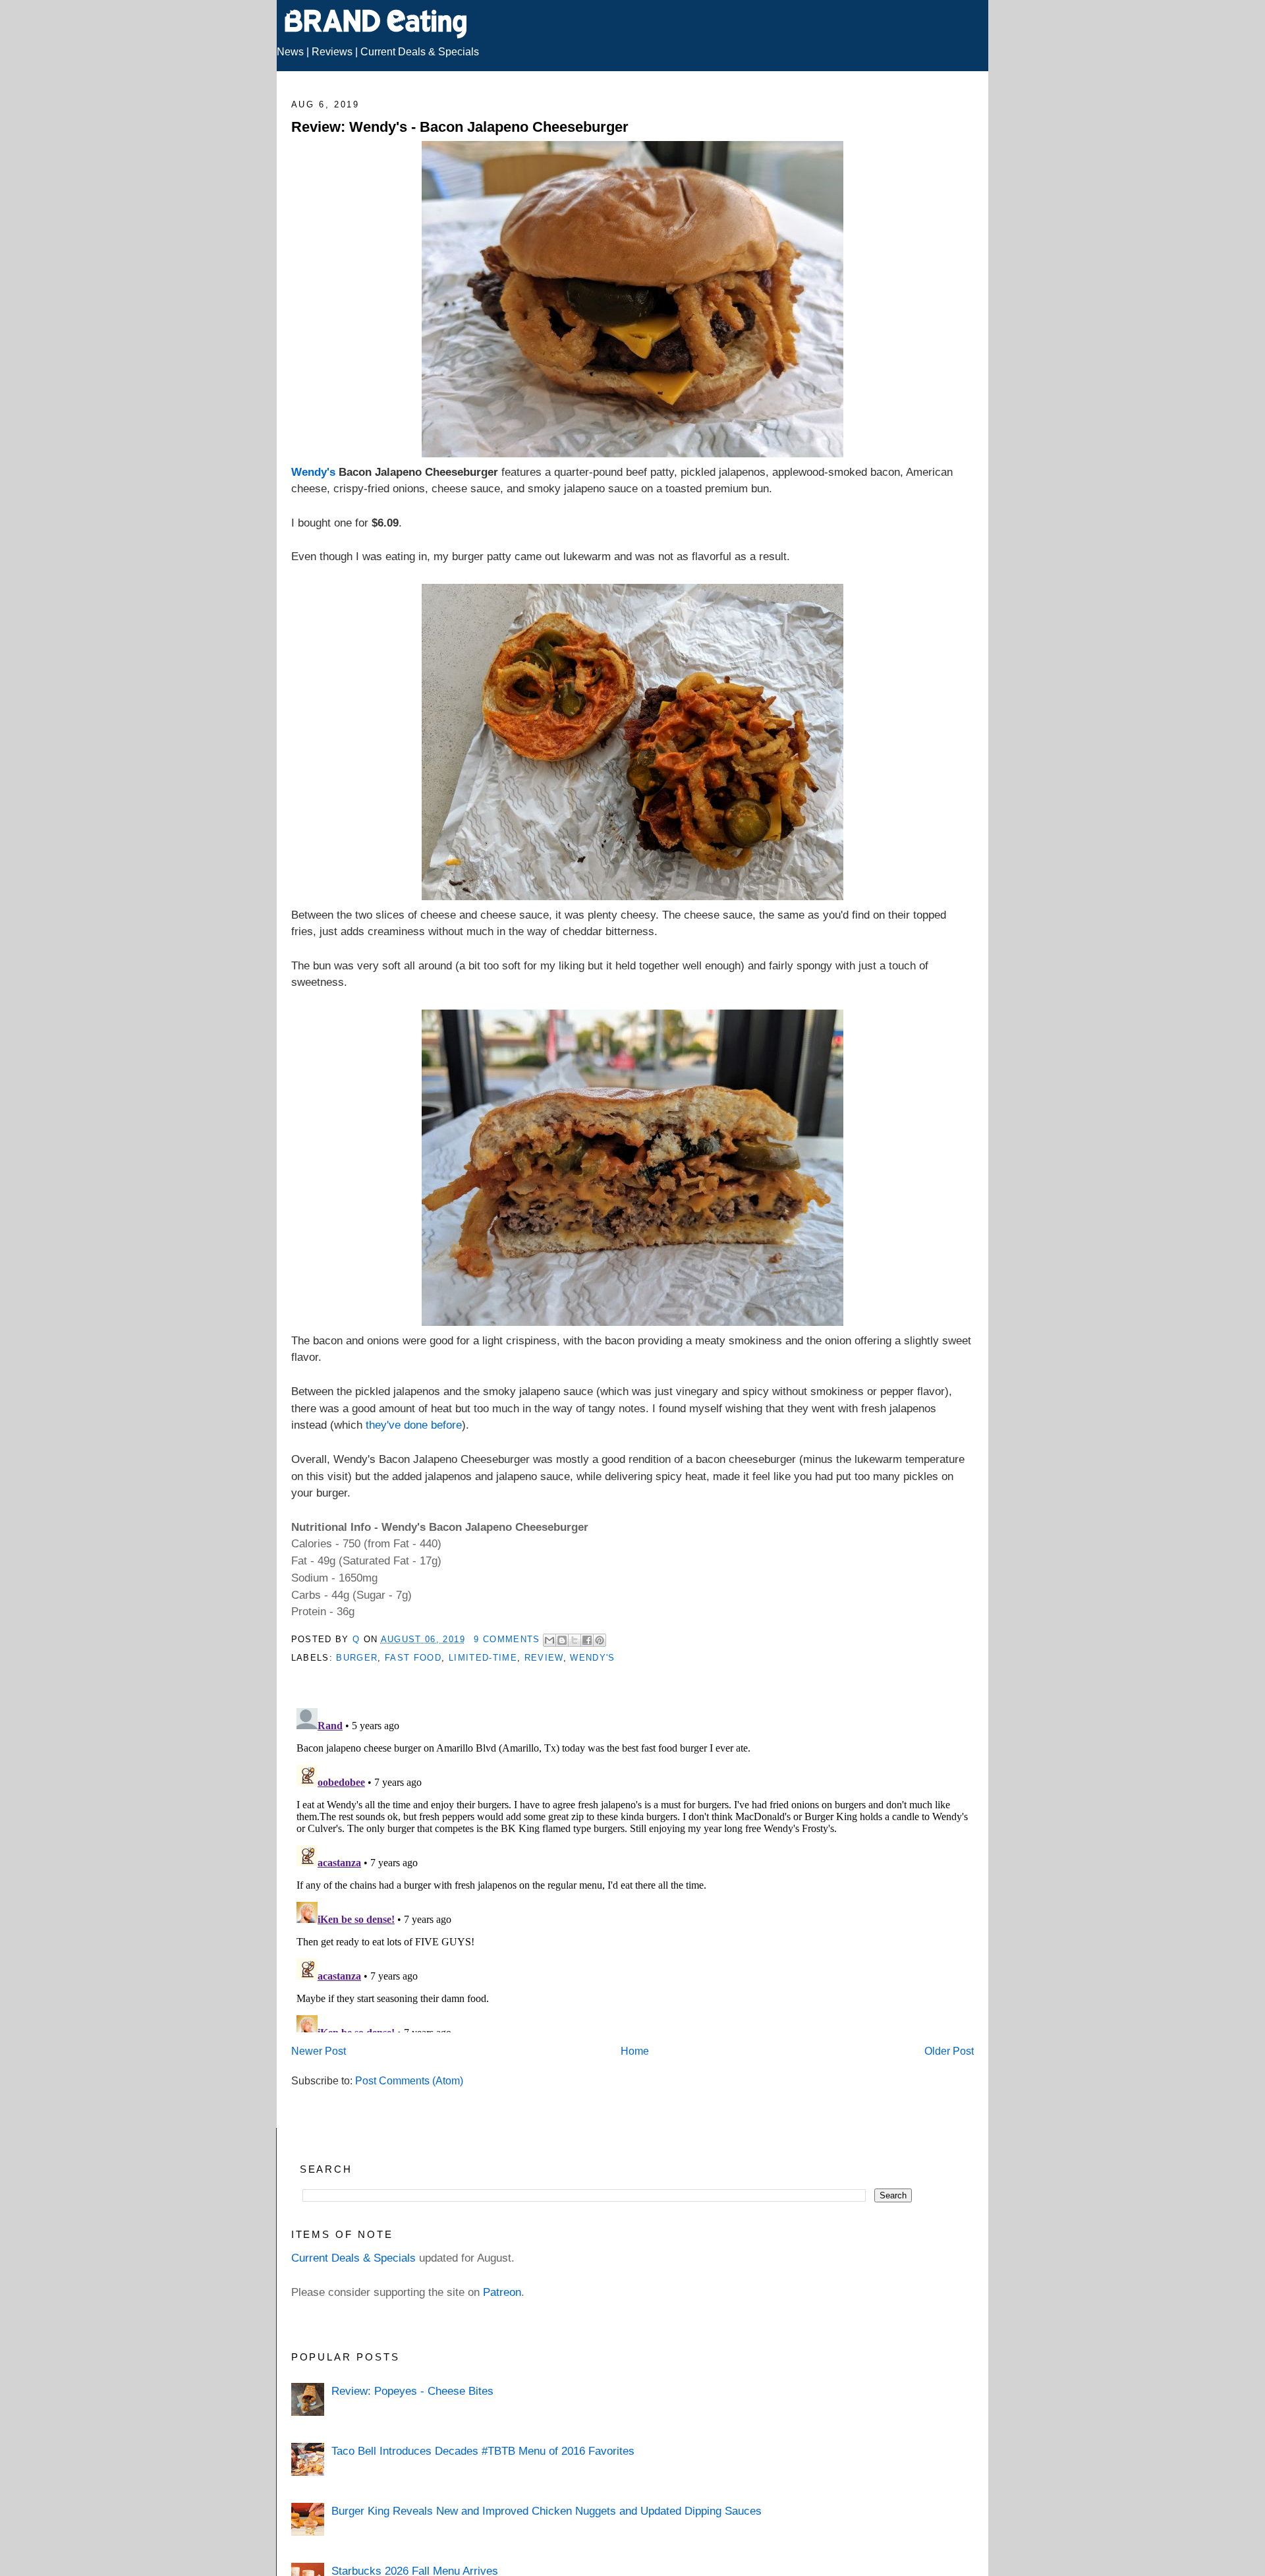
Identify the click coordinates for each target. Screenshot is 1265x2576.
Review (544, 1658)
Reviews (332, 52)
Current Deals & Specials (420, 52)
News (290, 52)
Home (635, 2051)
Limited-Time (483, 1658)
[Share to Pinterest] (600, 1640)
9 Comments (507, 1639)
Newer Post (319, 2051)
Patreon (502, 2292)
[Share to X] (575, 1640)
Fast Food (413, 1658)
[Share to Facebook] (587, 1640)
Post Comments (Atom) (409, 2081)
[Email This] (549, 1640)
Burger (357, 1658)
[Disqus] (633, 1868)
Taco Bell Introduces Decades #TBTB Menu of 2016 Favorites (483, 2451)
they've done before (414, 1425)
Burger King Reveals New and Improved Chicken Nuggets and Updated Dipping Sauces (547, 2511)
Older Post (949, 2051)
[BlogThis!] (562, 1640)
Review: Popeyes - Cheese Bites (412, 2391)
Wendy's (313, 472)
